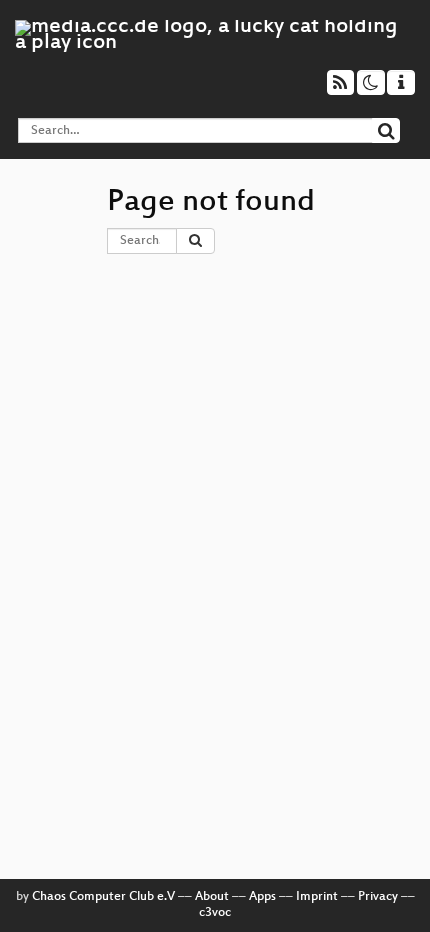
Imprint (317, 897)
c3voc (215, 913)
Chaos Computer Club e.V (103, 897)
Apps (262, 897)
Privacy (378, 897)
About (212, 897)
